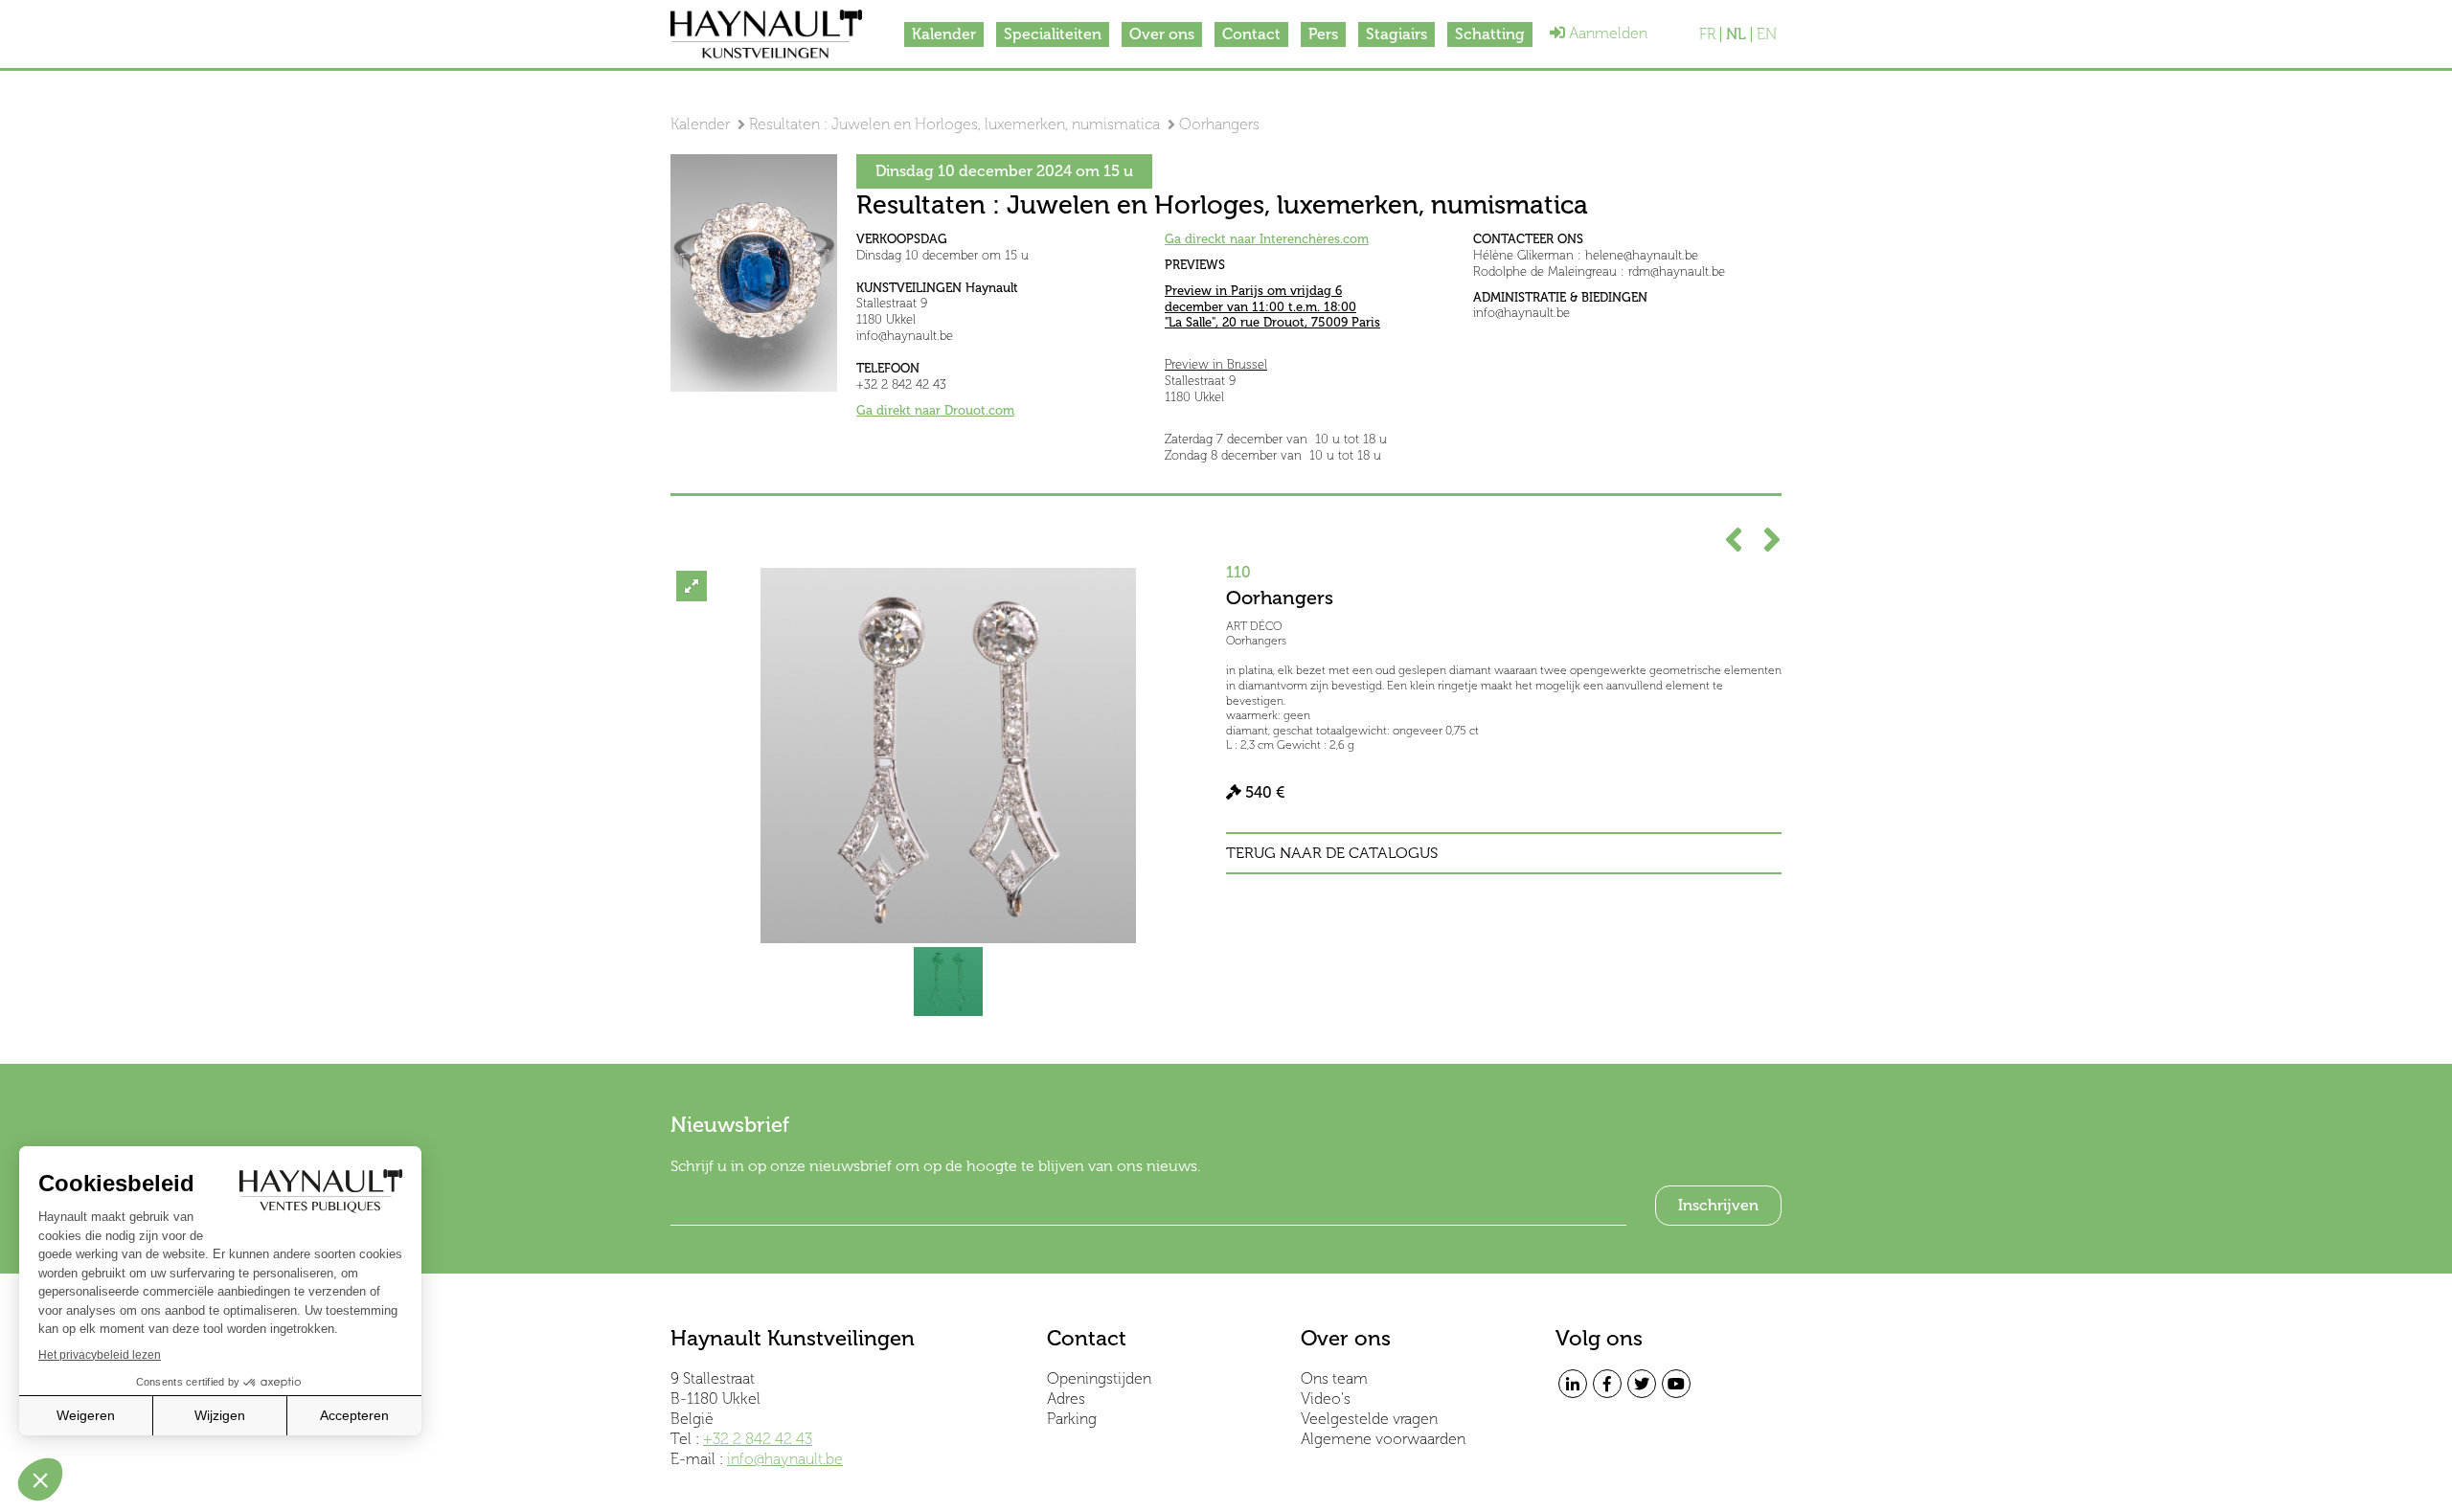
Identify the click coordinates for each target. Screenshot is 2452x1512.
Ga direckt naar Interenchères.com (1267, 239)
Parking (1072, 1419)
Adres (1066, 1399)
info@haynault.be (785, 1459)
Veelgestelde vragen (1369, 1419)
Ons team (1334, 1378)
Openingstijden (1099, 1378)
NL (1736, 34)
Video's (1326, 1399)
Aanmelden (1606, 33)
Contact (1251, 34)
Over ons (1162, 34)
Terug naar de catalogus (1332, 853)
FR (1707, 34)
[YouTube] (1676, 1384)
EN (1767, 34)
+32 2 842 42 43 (758, 1439)
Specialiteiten (1053, 34)
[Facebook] (1607, 1384)
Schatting (1490, 34)
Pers (1323, 34)
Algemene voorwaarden (1383, 1439)
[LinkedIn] (1573, 1384)
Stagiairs (1396, 34)
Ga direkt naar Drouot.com (935, 410)
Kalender (944, 34)
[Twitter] (1642, 1384)
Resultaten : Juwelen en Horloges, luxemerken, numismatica (954, 124)
